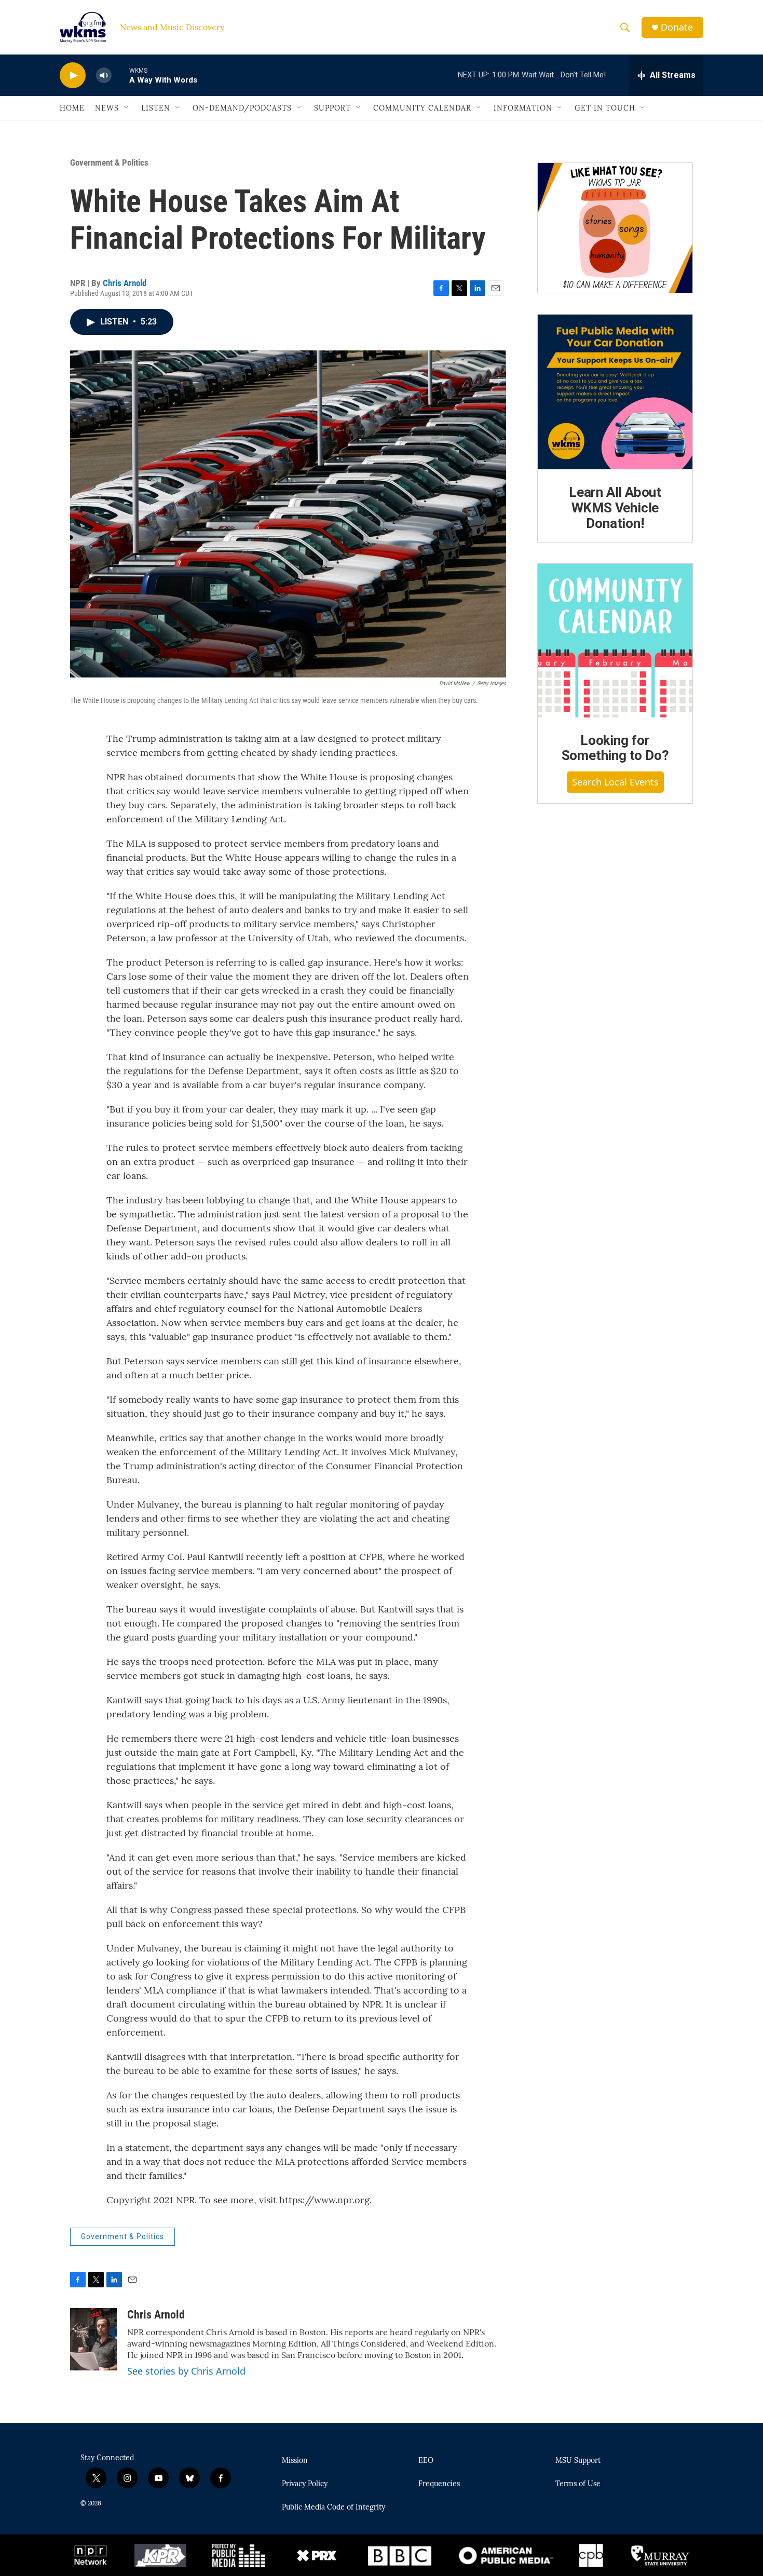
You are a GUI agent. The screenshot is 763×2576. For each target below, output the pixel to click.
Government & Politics (109, 162)
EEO (426, 2461)
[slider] (120, 75)
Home (72, 108)
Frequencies (439, 2484)
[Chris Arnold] (93, 2339)
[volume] (104, 76)
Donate (677, 27)
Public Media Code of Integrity (333, 2507)
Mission (295, 2461)
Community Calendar (422, 108)
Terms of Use (578, 2484)
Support (332, 108)
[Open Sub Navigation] (127, 108)
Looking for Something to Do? (615, 748)
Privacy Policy (305, 2484)
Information (523, 108)
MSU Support (578, 2461)
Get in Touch (605, 108)
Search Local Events (615, 782)
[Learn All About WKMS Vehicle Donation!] (615, 392)
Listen (156, 108)
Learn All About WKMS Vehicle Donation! (615, 508)
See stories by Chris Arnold (186, 2371)
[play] (73, 76)
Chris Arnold (125, 283)
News (107, 108)
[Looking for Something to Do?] (615, 641)
